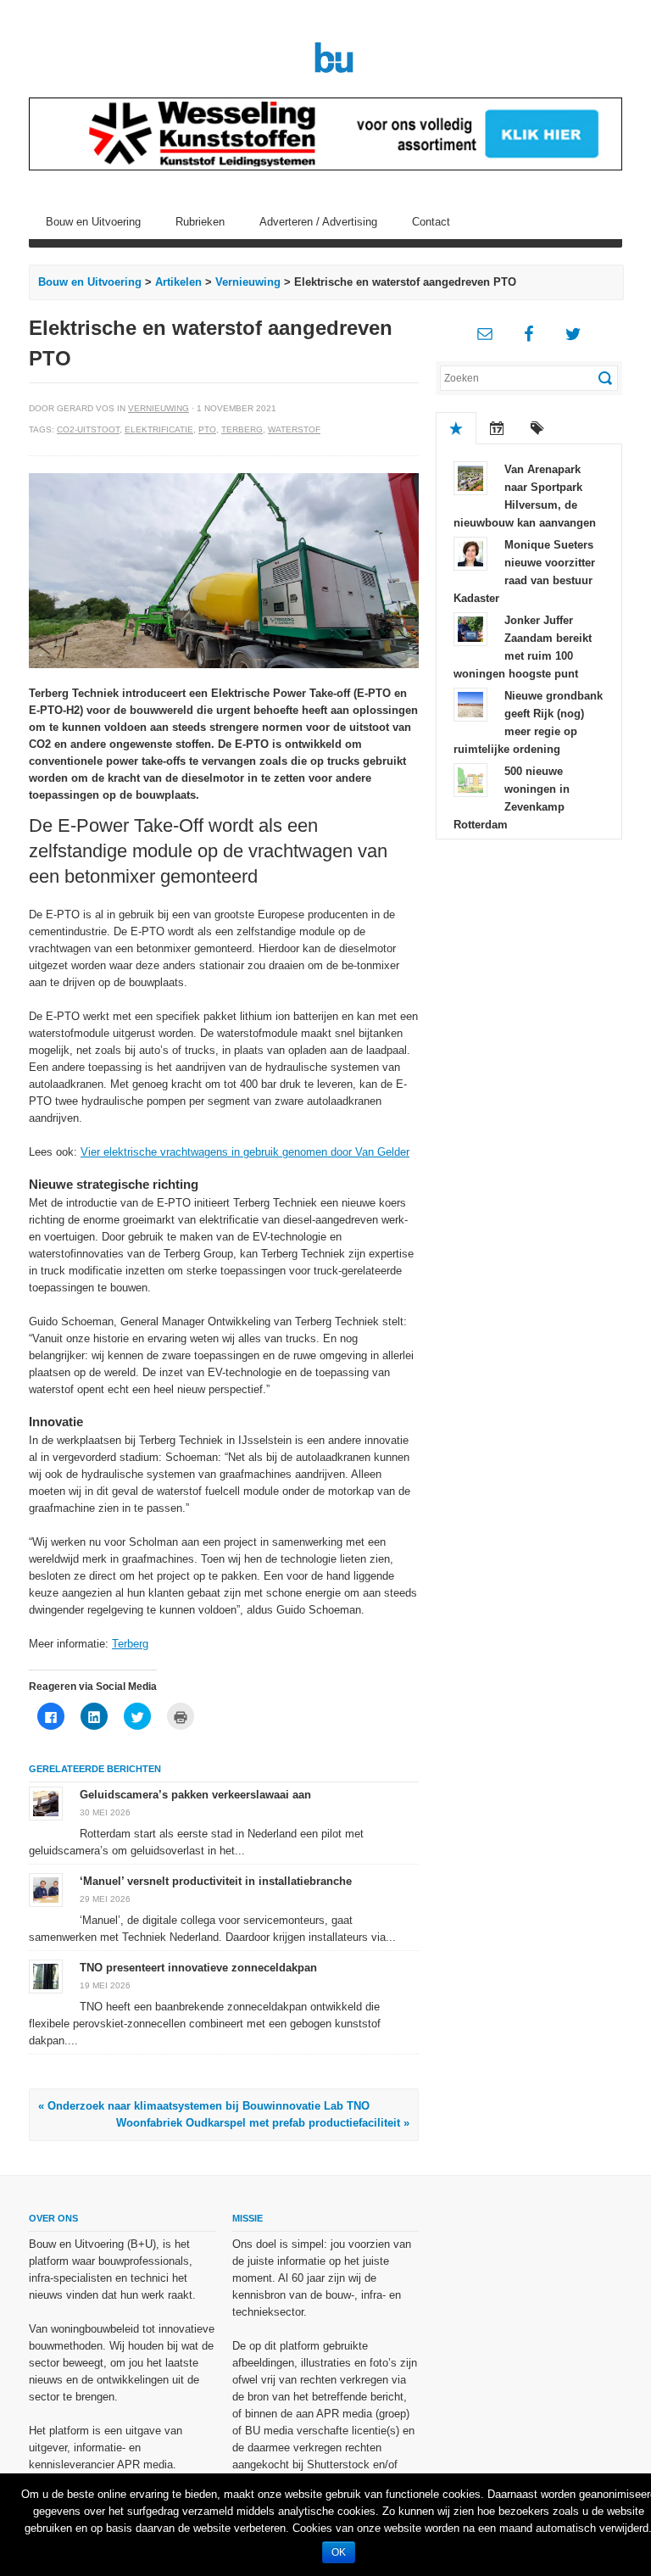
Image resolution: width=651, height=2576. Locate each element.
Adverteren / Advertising (318, 222)
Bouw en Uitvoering (93, 222)
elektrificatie (159, 429)
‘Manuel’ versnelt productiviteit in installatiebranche (216, 1881)
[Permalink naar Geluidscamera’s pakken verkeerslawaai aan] (46, 1803)
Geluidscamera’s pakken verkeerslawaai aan (195, 1795)
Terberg (242, 429)
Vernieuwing (248, 282)
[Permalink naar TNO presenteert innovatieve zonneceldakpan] (46, 1976)
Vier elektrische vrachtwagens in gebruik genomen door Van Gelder (245, 1152)
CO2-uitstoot (88, 429)
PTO (207, 429)
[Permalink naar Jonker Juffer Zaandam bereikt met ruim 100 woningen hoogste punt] (470, 628)
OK (339, 2552)
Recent (497, 428)
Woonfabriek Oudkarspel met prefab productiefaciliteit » (263, 2123)
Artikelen (178, 282)
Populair (456, 428)
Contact (431, 222)
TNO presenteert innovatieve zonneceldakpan (198, 1968)
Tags (537, 428)
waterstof (294, 429)
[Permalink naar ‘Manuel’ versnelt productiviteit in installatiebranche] (46, 1890)
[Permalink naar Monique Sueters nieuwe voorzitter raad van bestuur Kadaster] (470, 552)
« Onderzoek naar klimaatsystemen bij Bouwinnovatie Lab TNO (204, 2106)
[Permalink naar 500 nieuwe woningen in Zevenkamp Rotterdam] (470, 779)
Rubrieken (200, 222)
